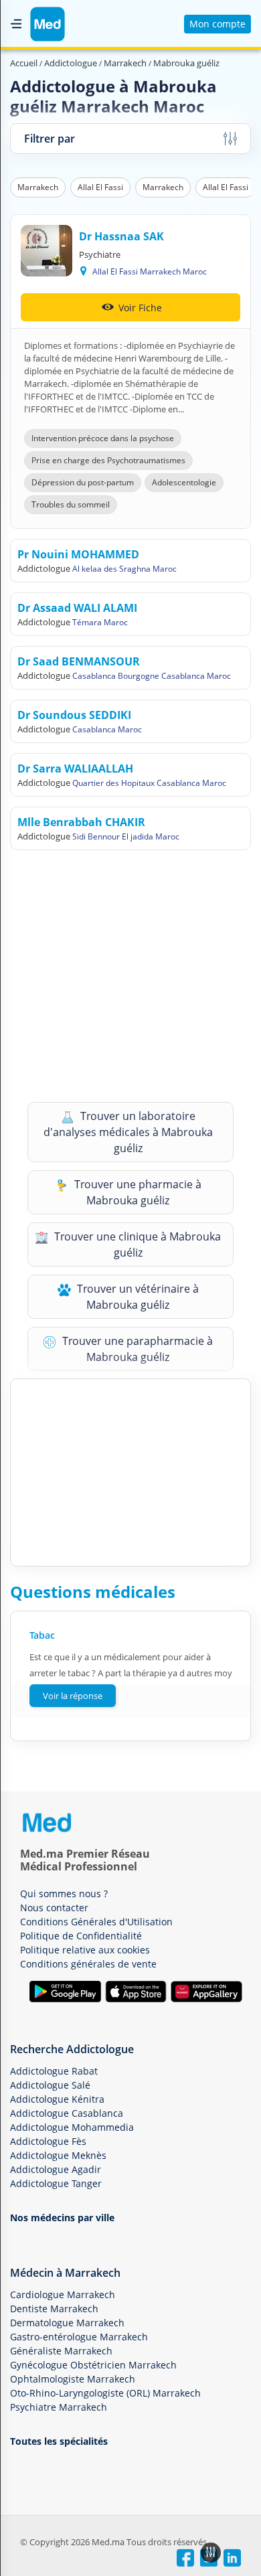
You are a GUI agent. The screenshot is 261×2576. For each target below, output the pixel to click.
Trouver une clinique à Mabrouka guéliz (136, 1244)
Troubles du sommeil (71, 504)
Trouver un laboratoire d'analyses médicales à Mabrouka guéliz (128, 1132)
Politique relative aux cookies (85, 1950)
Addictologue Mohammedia (72, 2127)
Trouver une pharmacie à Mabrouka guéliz (137, 1192)
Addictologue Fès (48, 2141)
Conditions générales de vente (88, 1964)
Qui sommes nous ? (64, 1894)
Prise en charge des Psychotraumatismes (108, 460)
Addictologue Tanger (56, 2183)
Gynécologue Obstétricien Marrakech (93, 2365)
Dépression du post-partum (83, 482)
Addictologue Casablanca (67, 2113)
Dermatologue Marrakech (67, 2323)
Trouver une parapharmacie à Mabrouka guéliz (136, 1349)
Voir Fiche (139, 308)
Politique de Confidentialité (81, 1936)
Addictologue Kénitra (57, 2099)
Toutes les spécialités (59, 2441)
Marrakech (38, 187)
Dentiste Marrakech (54, 2309)
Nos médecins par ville (62, 2218)
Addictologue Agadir (56, 2169)
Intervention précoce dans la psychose (103, 438)
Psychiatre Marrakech (59, 2407)
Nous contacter (54, 1908)
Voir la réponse (73, 1696)
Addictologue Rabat (54, 2071)
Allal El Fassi (100, 187)
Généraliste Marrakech (61, 2351)
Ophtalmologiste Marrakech (73, 2379)
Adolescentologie (184, 482)
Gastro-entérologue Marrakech (79, 2337)
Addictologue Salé (50, 2085)
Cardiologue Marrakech (63, 2295)
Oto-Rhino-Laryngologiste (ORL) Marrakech (105, 2393)
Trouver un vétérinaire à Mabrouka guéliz (137, 1297)
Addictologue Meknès (58, 2155)
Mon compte (217, 24)
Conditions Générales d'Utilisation (96, 1922)
